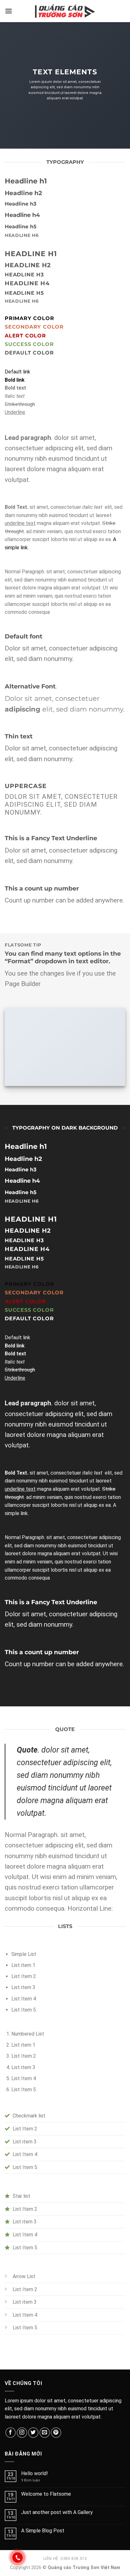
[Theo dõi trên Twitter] (33, 2433)
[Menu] (9, 11)
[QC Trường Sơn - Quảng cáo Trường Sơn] (65, 11)
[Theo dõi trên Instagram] (22, 2433)
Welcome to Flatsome (46, 2494)
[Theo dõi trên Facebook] (11, 2433)
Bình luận (31, 2480)
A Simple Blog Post (43, 2531)
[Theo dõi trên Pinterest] (56, 2433)
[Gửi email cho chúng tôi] (45, 2433)
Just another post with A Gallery (57, 2512)
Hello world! (35, 2473)
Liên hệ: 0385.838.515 (65, 2559)
